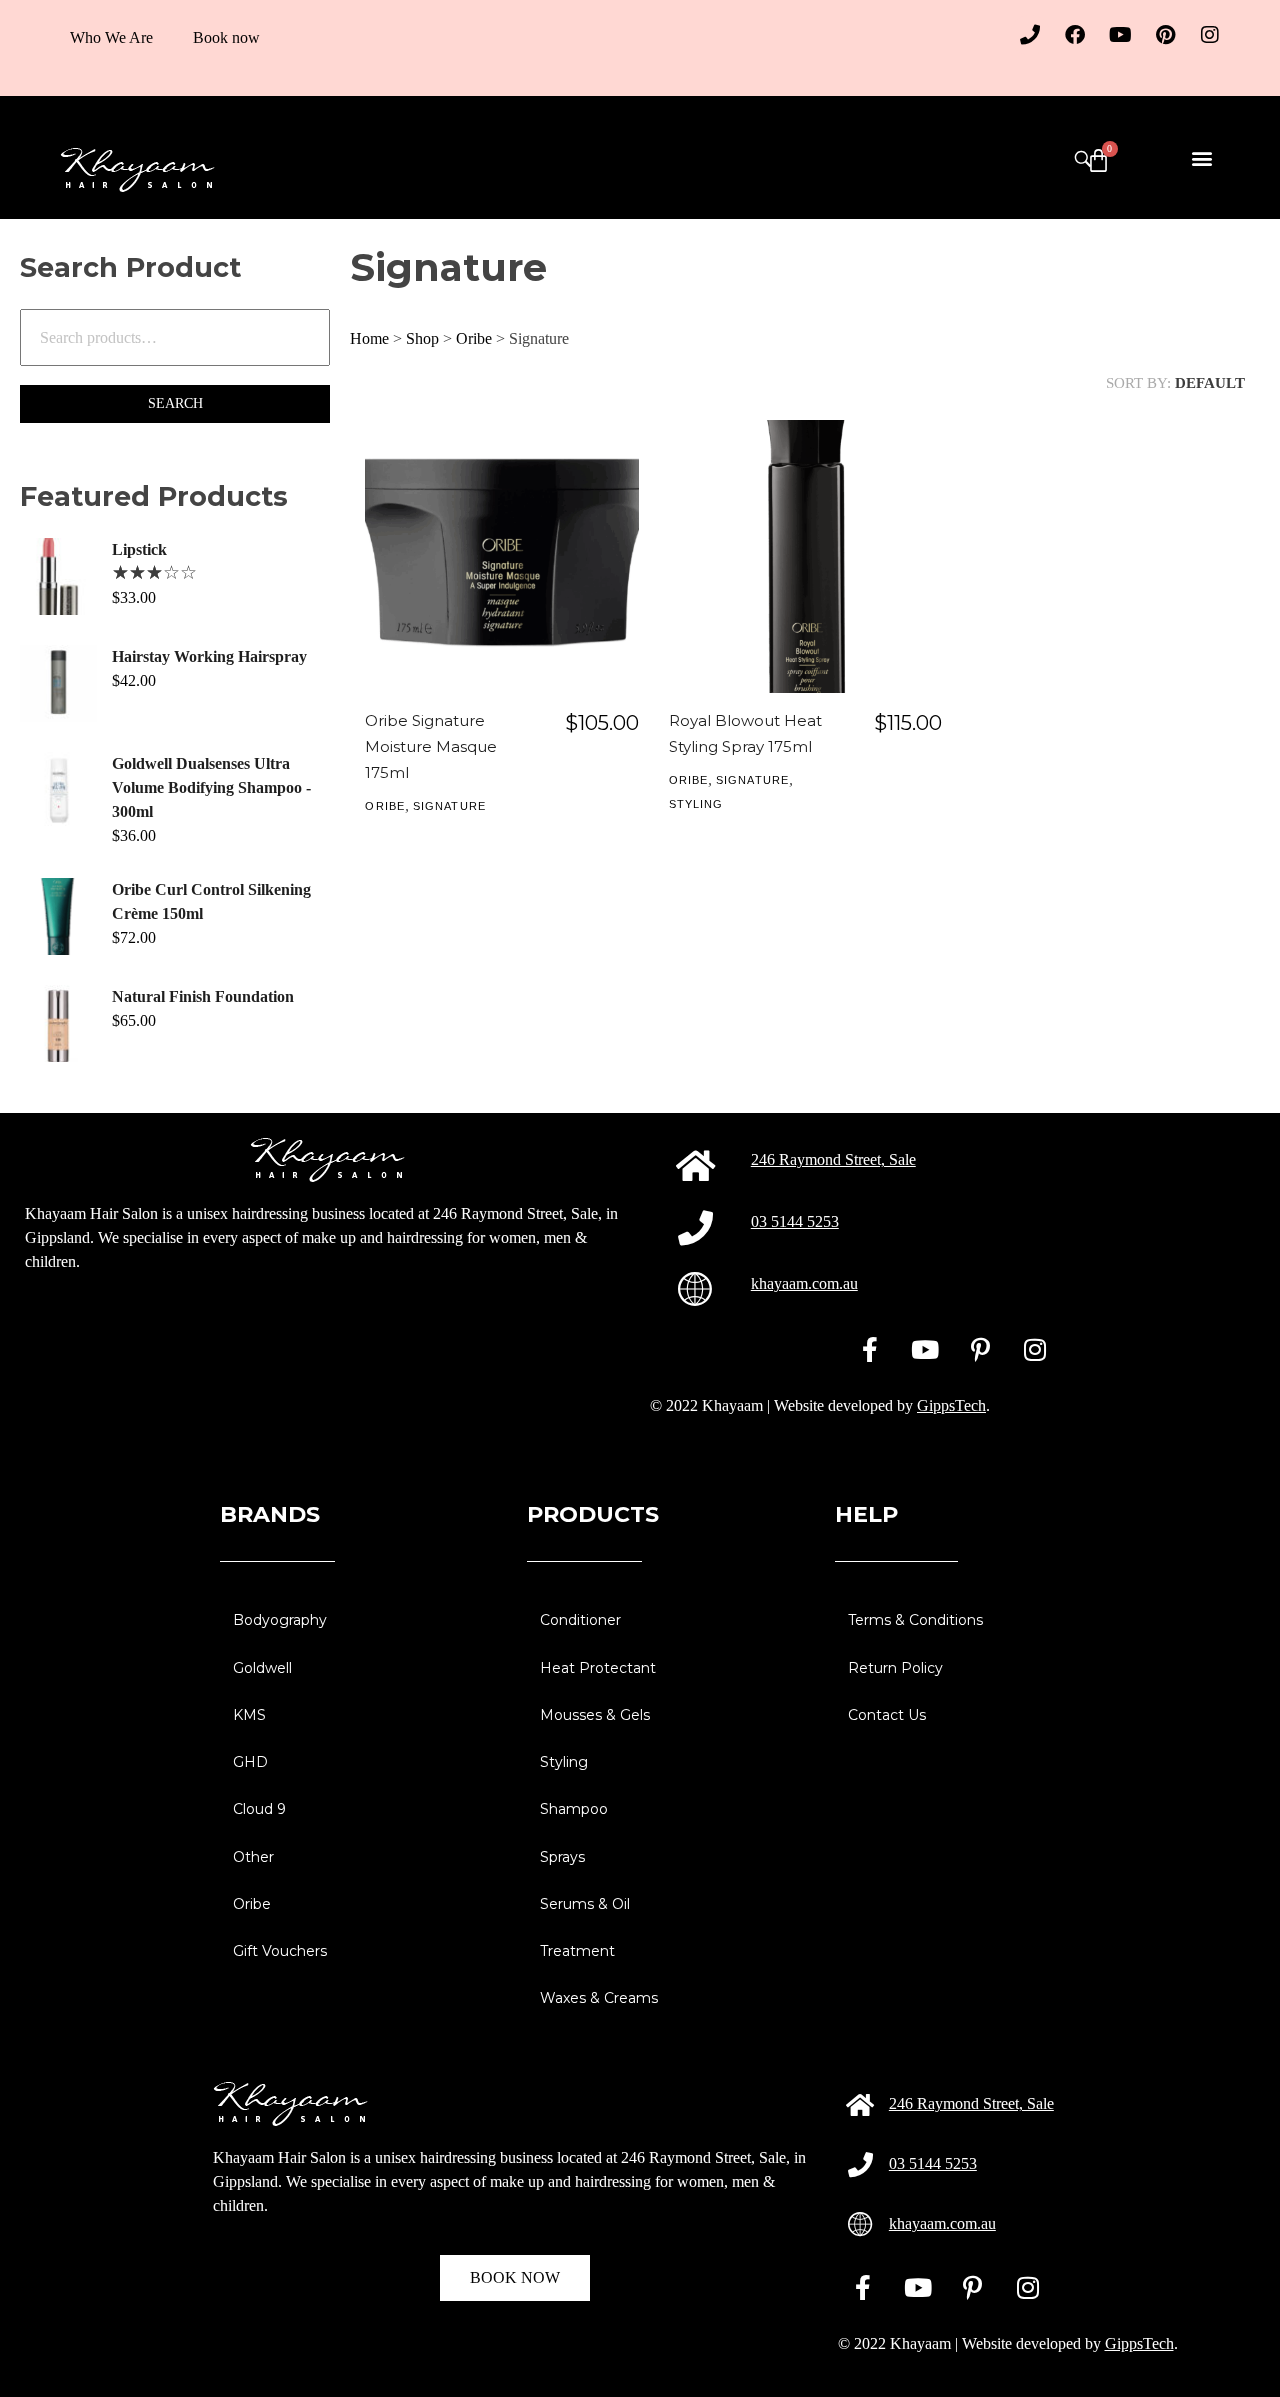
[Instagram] (1210, 35)
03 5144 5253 (795, 1221)
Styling (696, 804)
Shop (422, 338)
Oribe (474, 338)
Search (175, 403)
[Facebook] (1075, 35)
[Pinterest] (1165, 35)
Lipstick (139, 549)
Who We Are (111, 37)
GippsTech (951, 1405)
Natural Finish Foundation (203, 996)
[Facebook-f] (870, 1349)
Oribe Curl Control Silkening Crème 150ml (211, 901)
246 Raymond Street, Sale (833, 1159)
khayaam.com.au (804, 1283)
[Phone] (1030, 35)
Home (369, 338)
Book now (226, 37)
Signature (449, 806)
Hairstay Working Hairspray (209, 656)
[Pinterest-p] (980, 1349)
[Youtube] (1120, 35)
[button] (1202, 157)
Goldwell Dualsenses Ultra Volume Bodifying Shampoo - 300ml (211, 787)
